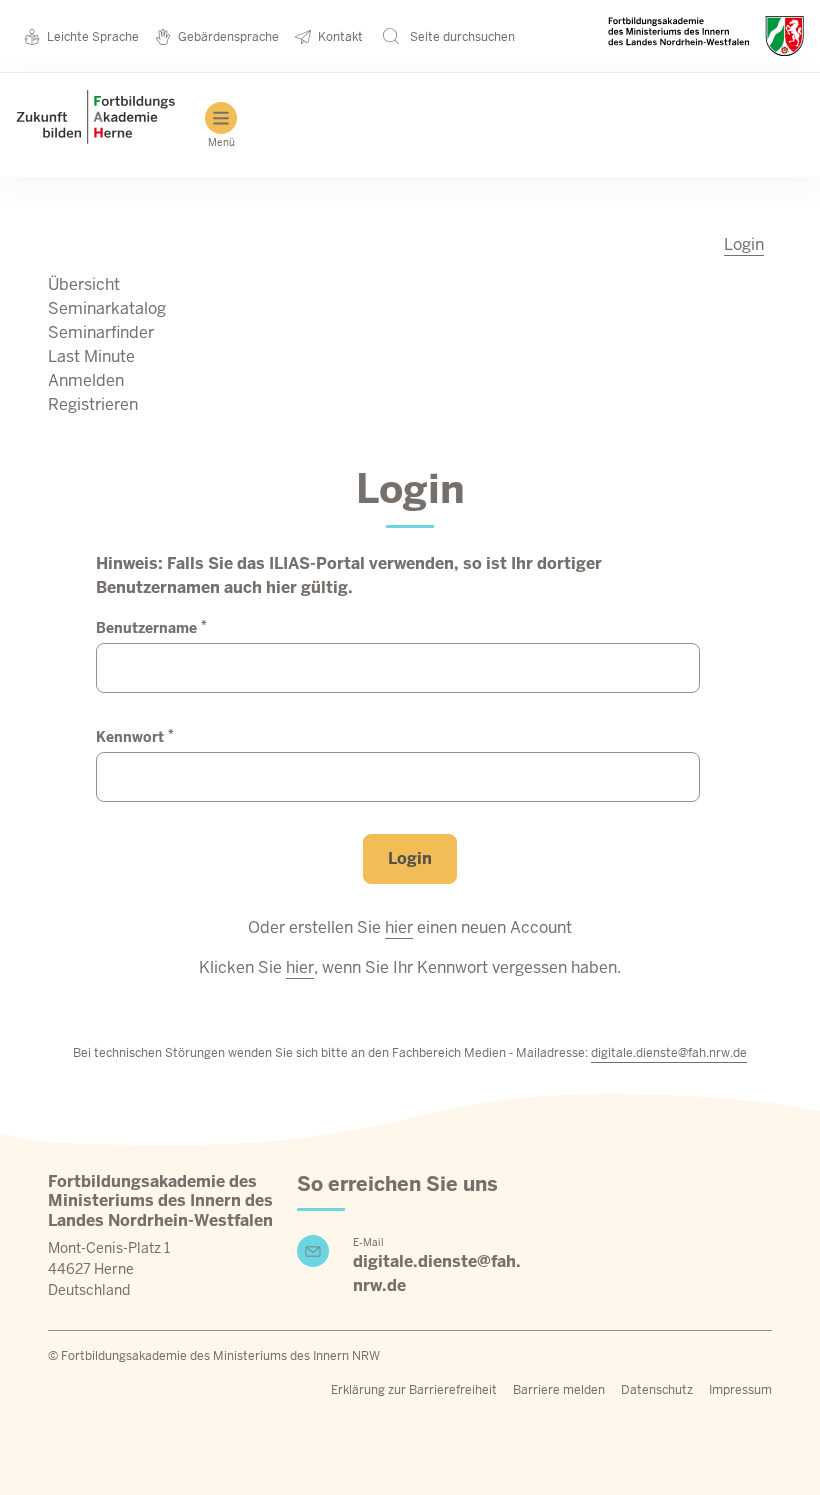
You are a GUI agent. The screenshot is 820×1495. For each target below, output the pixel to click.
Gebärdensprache (228, 37)
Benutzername (151, 627)
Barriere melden (559, 1390)
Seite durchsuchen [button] (461, 37)
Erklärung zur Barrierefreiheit (414, 1390)
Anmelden (86, 380)
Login (744, 244)
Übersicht (84, 284)
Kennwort (135, 736)
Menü (221, 142)
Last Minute (91, 356)
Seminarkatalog (107, 308)
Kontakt (340, 37)
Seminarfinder (101, 332)
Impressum (740, 1390)
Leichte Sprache (93, 37)
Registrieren (93, 404)
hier (399, 927)
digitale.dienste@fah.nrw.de (669, 1053)
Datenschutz (657, 1390)
